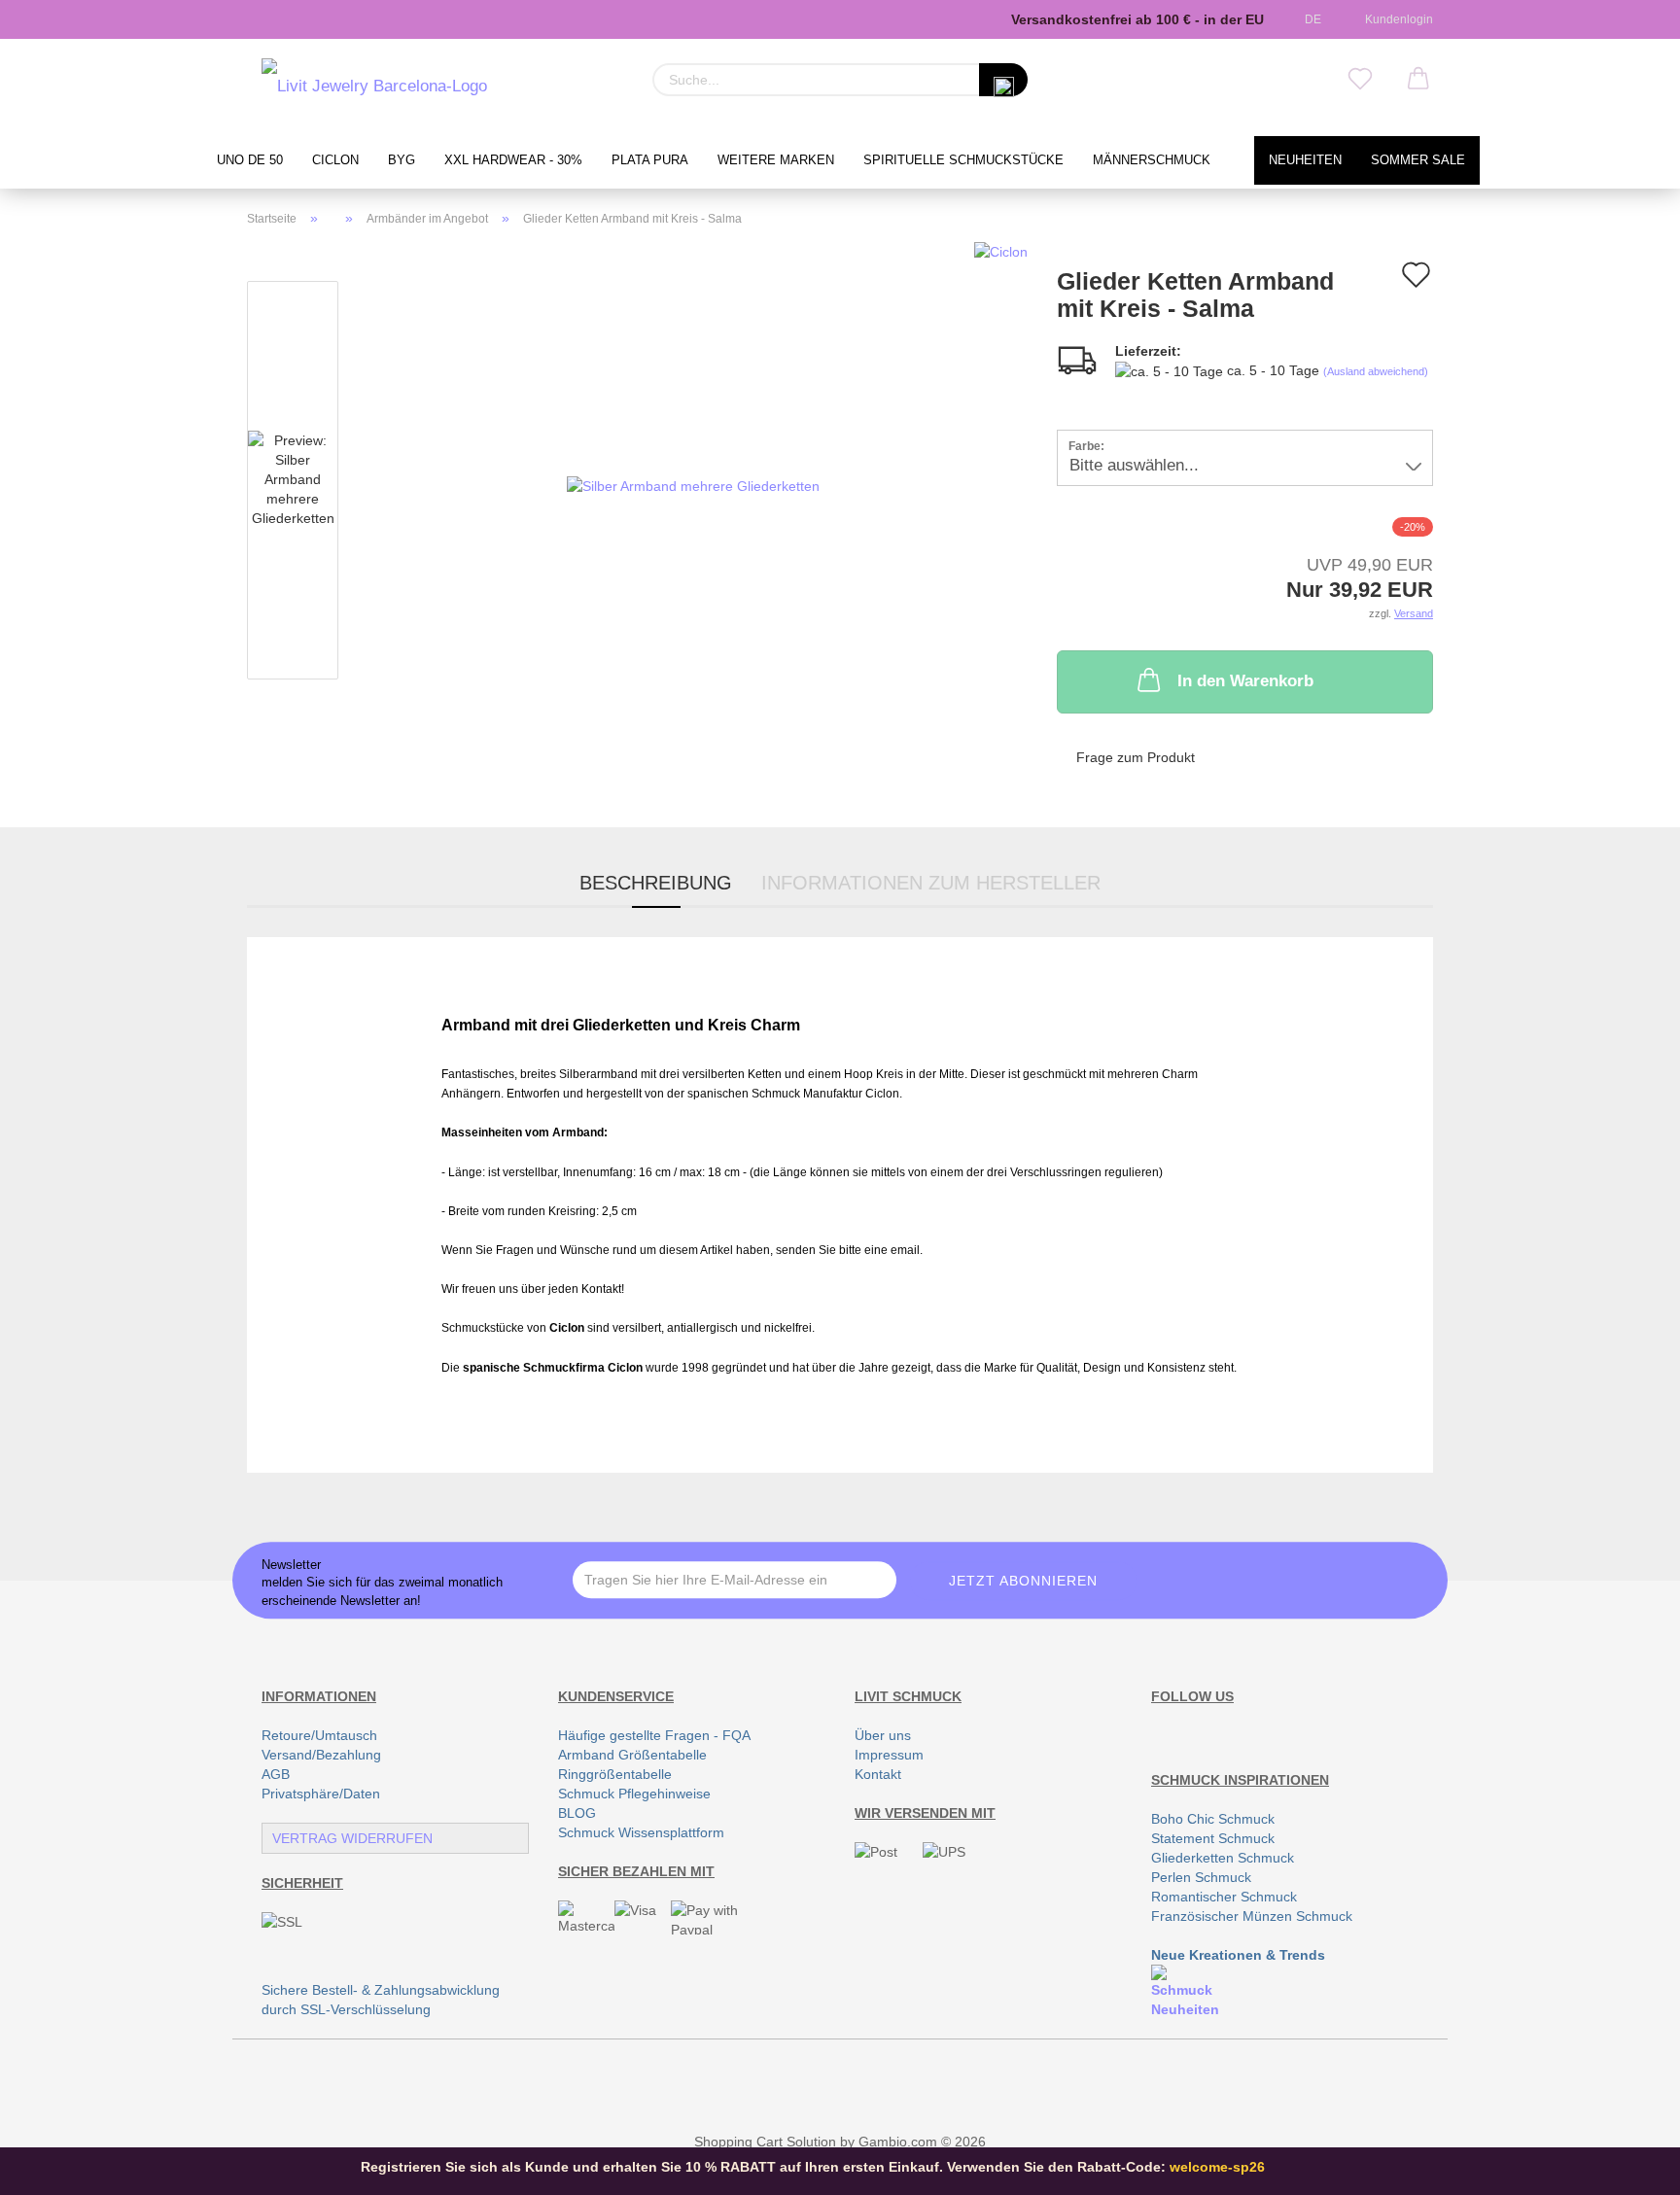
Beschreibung (656, 883)
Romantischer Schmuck (1224, 1897)
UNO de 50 (250, 160)
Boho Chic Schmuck (1213, 1819)
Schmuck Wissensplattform (641, 1832)
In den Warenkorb (1245, 681)
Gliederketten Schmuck (1223, 1858)
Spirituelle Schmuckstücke (963, 160)
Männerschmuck (1152, 160)
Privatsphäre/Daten (321, 1794)
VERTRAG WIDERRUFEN (352, 1838)
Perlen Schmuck (1201, 1877)
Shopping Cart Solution (765, 2142)
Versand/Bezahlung (321, 1755)
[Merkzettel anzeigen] (1360, 80)
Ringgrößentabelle (615, 1774)
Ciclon (335, 160)
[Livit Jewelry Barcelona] (374, 87)
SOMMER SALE (1418, 160)
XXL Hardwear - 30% (513, 160)
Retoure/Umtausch (319, 1735)
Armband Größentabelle (632, 1755)
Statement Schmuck (1213, 1838)
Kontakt (878, 1774)
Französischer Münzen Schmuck (1252, 1916)
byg (402, 160)
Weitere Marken (776, 160)
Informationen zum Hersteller (931, 883)
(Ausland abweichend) (1376, 371)
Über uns (883, 1735)
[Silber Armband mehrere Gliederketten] (693, 484)
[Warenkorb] (1418, 80)
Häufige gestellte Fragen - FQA (654, 1735)
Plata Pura (650, 160)
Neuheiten (1305, 160)
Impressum (889, 1755)
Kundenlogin (1396, 19)
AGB (276, 1774)
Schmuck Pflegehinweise (634, 1794)
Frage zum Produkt (1136, 757)
